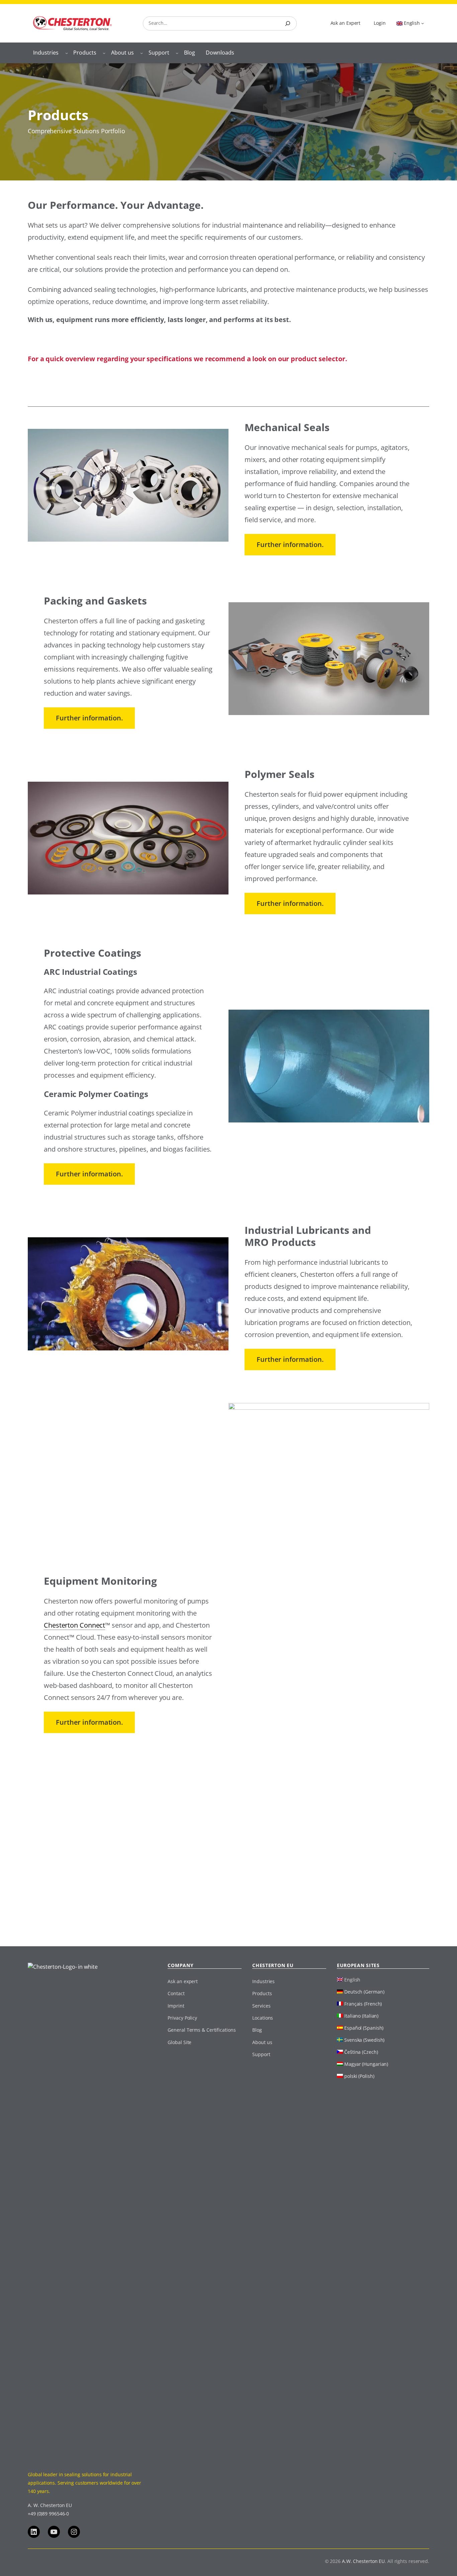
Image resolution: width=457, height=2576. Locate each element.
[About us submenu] (142, 53)
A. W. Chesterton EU (50, 2505)
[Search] (288, 23)
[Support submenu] (177, 53)
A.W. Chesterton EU (363, 2561)
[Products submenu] (104, 53)
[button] (15, 2561)
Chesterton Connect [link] (74, 1625)
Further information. (290, 544)
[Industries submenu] (67, 53)
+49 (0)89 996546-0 (48, 2514)
